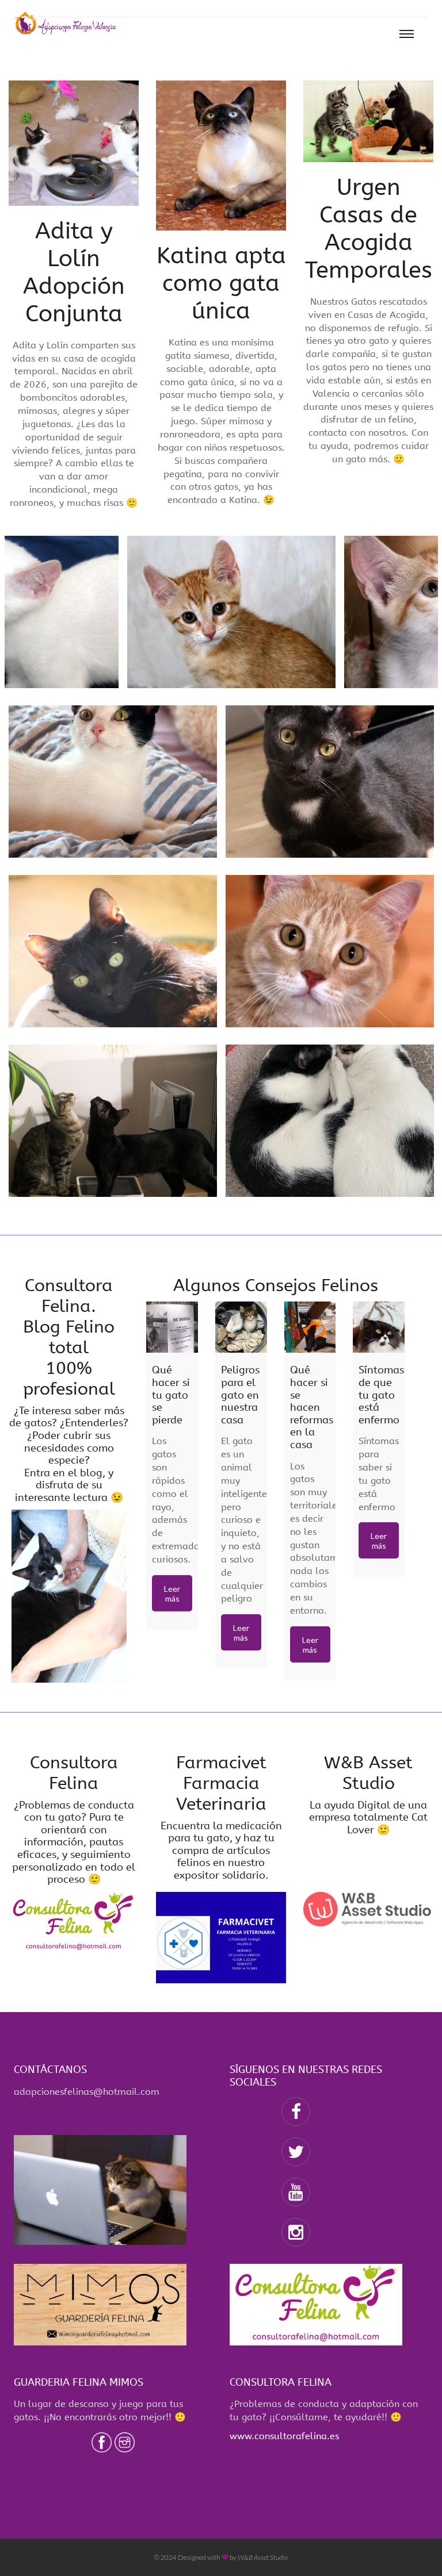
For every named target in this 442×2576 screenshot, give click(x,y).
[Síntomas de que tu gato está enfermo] (379, 1327)
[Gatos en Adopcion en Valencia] (65, 23)
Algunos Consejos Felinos (276, 1285)
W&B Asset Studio (368, 1773)
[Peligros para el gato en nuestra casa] (241, 1327)
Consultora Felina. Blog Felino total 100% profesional (69, 1337)
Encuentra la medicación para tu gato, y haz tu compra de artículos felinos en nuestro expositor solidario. (221, 1851)
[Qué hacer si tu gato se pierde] (172, 1327)
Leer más (172, 1594)
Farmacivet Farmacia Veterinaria (221, 1783)
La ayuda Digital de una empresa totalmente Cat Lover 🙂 (368, 1817)
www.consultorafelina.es (284, 2436)
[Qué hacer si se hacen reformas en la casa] (310, 1327)
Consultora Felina (74, 1773)
